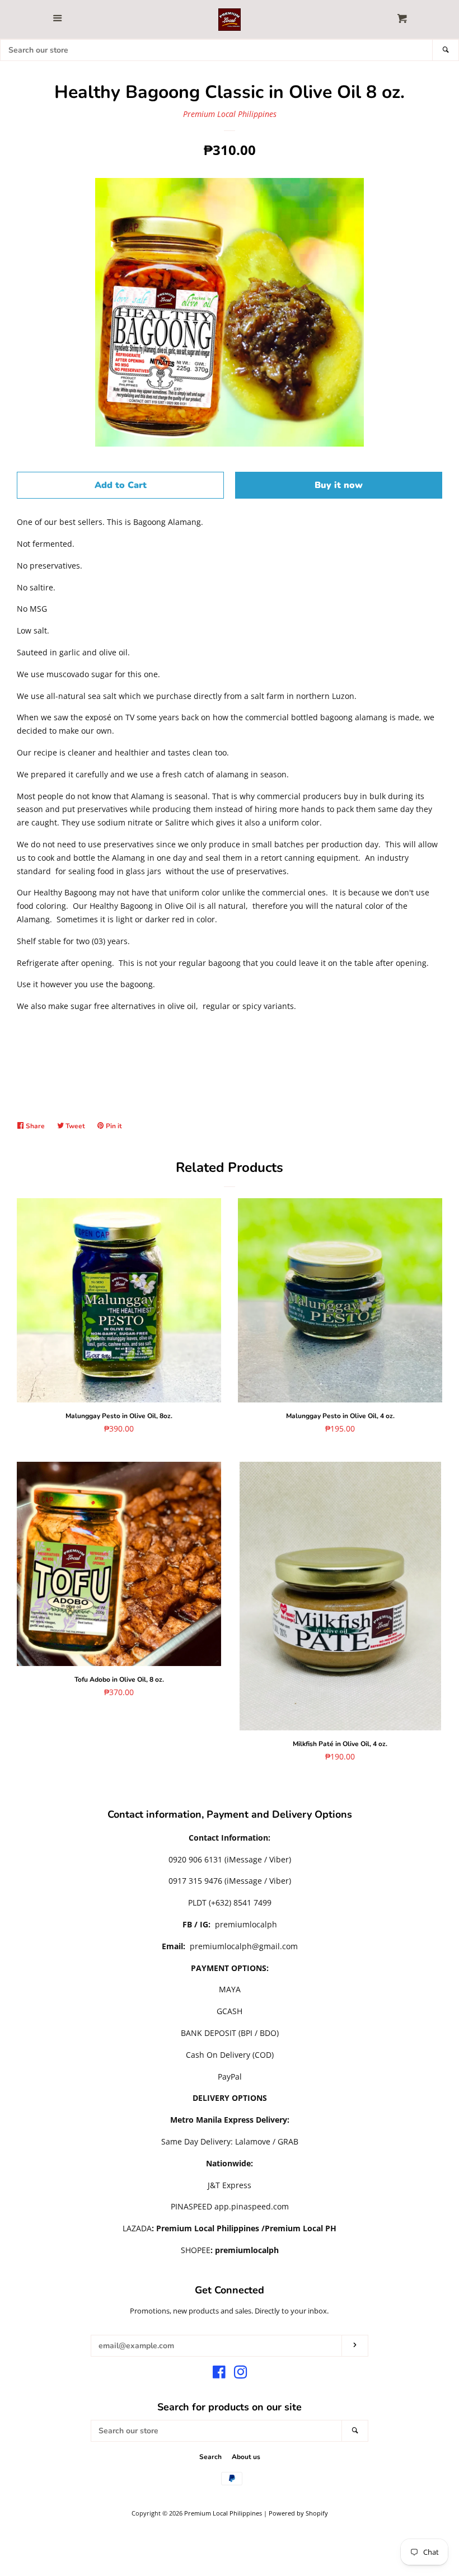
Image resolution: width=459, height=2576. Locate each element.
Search (210, 2457)
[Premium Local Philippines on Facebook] (219, 2374)
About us (246, 2457)
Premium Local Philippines (230, 114)
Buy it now (339, 485)
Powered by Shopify (298, 2513)
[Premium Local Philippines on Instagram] (241, 2374)
